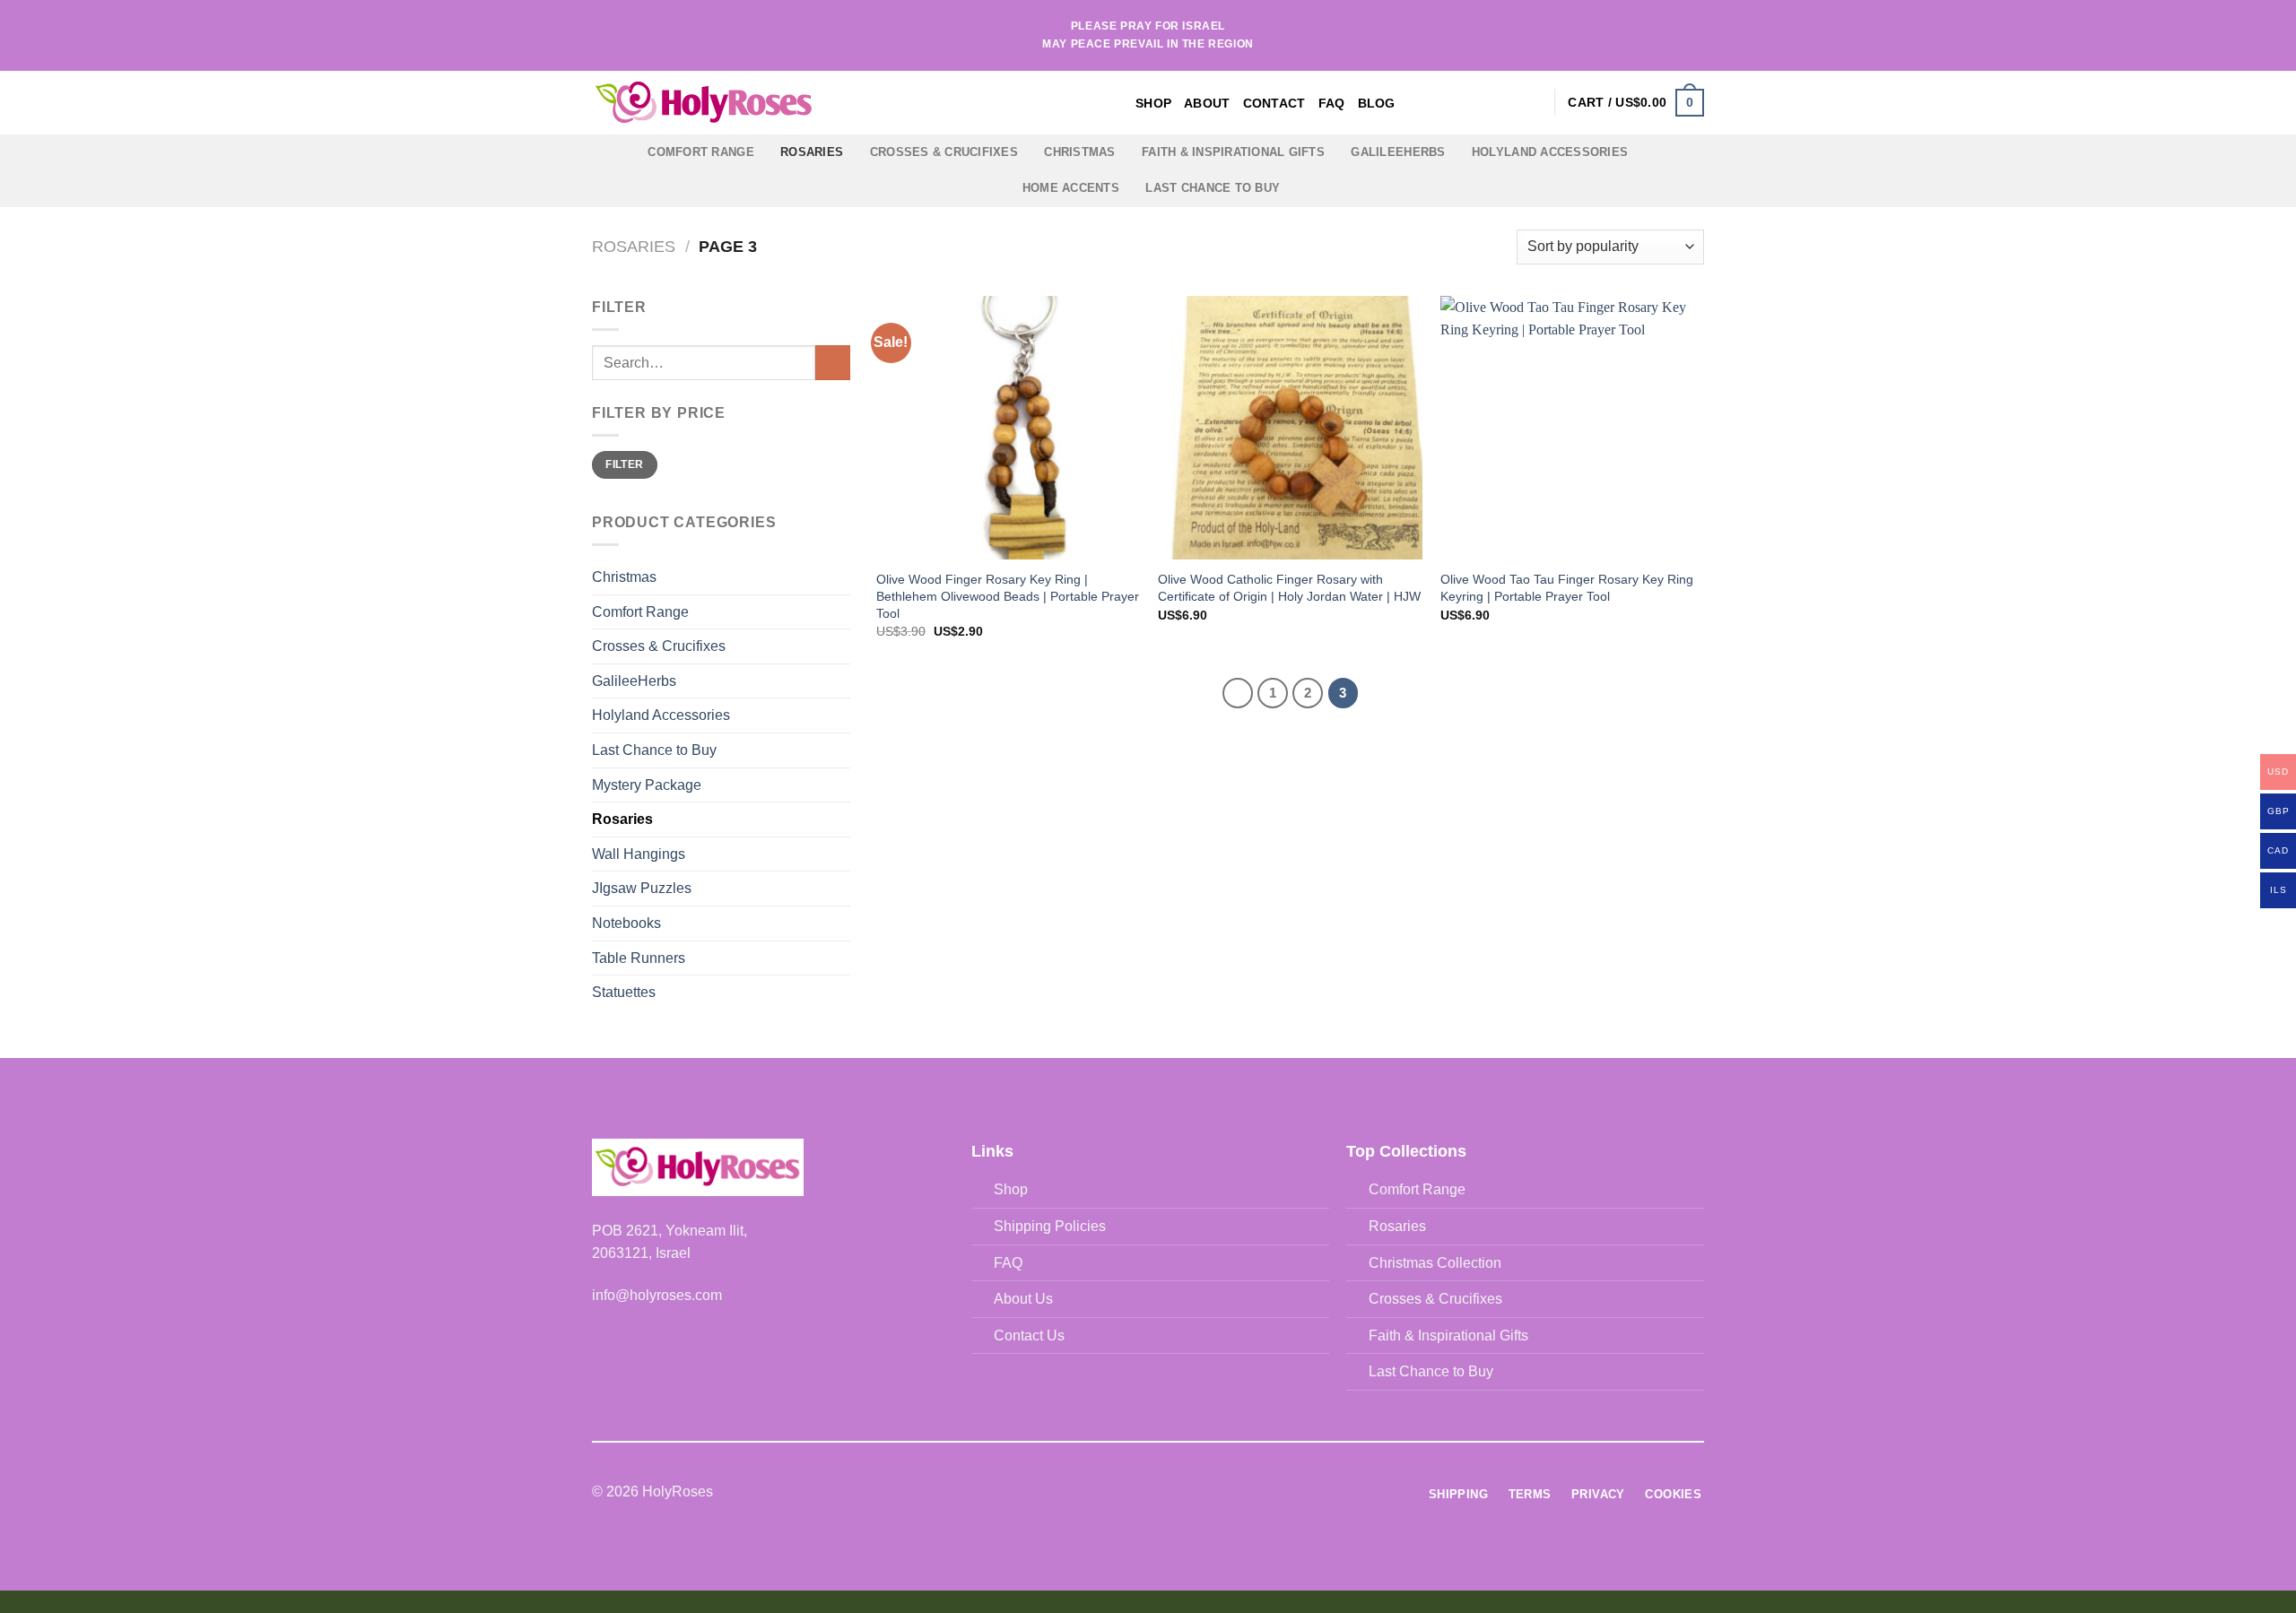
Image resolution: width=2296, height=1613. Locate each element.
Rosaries (812, 152)
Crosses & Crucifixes (944, 152)
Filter (624, 464)
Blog (1377, 103)
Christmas (1079, 152)
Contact (1274, 103)
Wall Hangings (639, 854)
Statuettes (624, 992)
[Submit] (833, 363)
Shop (1153, 103)
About (1207, 103)
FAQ (1332, 103)
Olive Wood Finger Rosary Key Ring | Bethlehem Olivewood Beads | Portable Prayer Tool (1008, 596)
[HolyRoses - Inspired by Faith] (816, 103)
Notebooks (626, 923)
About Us (1023, 1299)
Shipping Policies (1050, 1226)
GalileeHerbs (1398, 152)
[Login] (1532, 102)
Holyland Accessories (1550, 152)
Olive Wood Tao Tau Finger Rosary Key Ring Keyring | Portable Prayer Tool (1567, 588)
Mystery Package (647, 785)
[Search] (1503, 103)
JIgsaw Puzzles (642, 888)
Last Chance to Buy (1213, 188)
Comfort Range (700, 152)
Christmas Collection (1435, 1263)
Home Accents (1071, 188)
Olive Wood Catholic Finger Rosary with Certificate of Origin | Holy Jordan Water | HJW (1289, 588)
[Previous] (1238, 693)
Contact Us (1029, 1335)
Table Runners (639, 958)
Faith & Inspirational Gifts (1233, 152)
